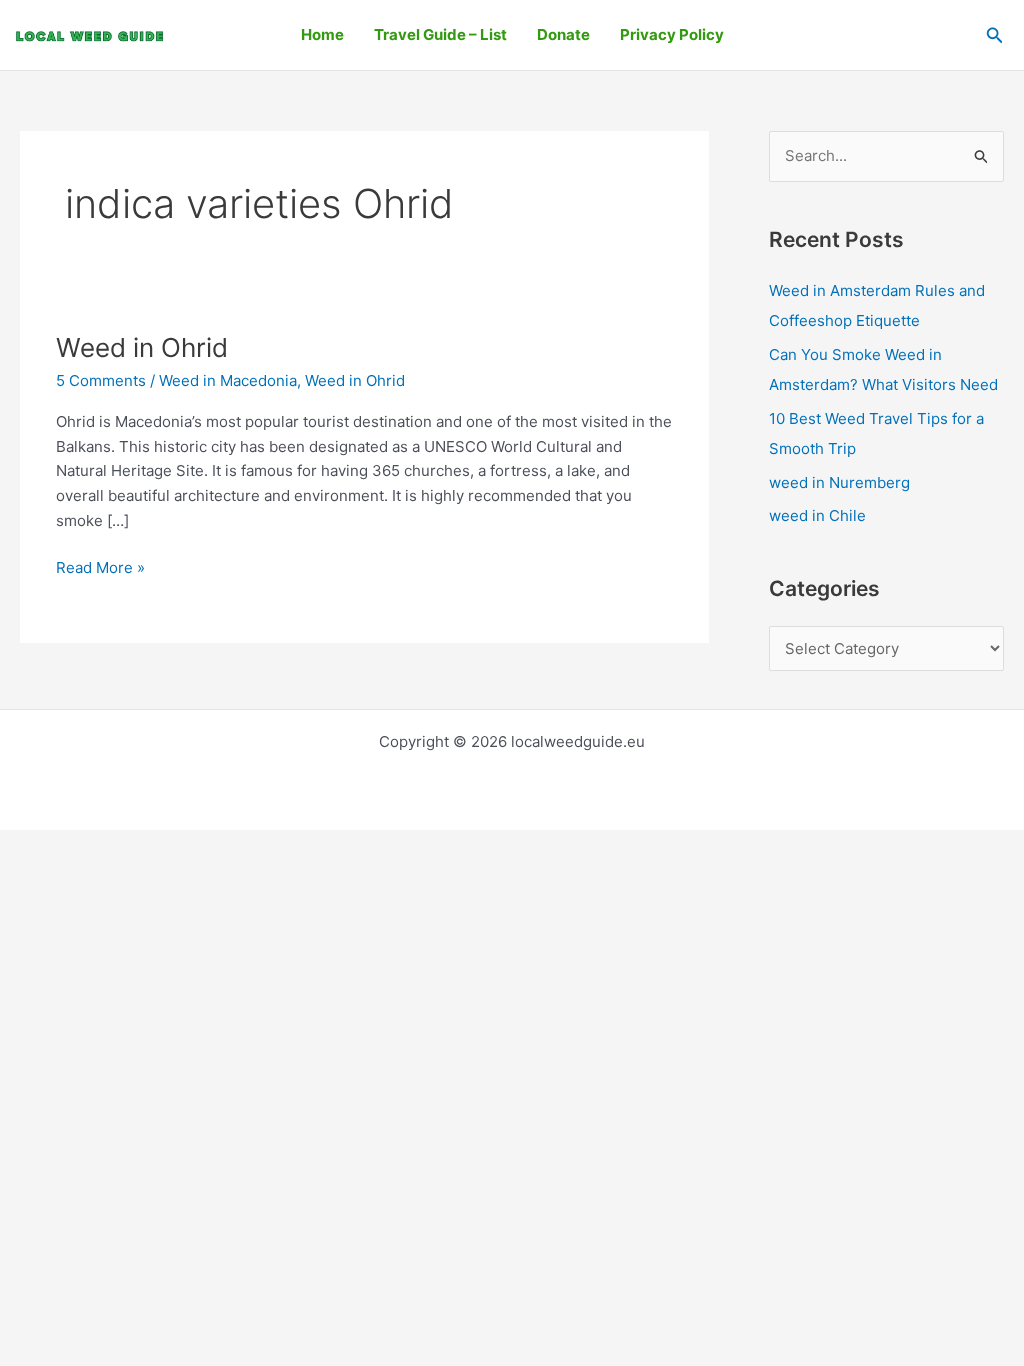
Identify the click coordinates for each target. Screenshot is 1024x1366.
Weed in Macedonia (228, 380)
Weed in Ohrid (142, 347)
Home (322, 34)
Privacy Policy (672, 34)
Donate (563, 34)
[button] (995, 35)
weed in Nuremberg (839, 482)
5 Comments (101, 380)
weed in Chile (817, 515)
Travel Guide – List (440, 34)
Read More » (100, 566)
